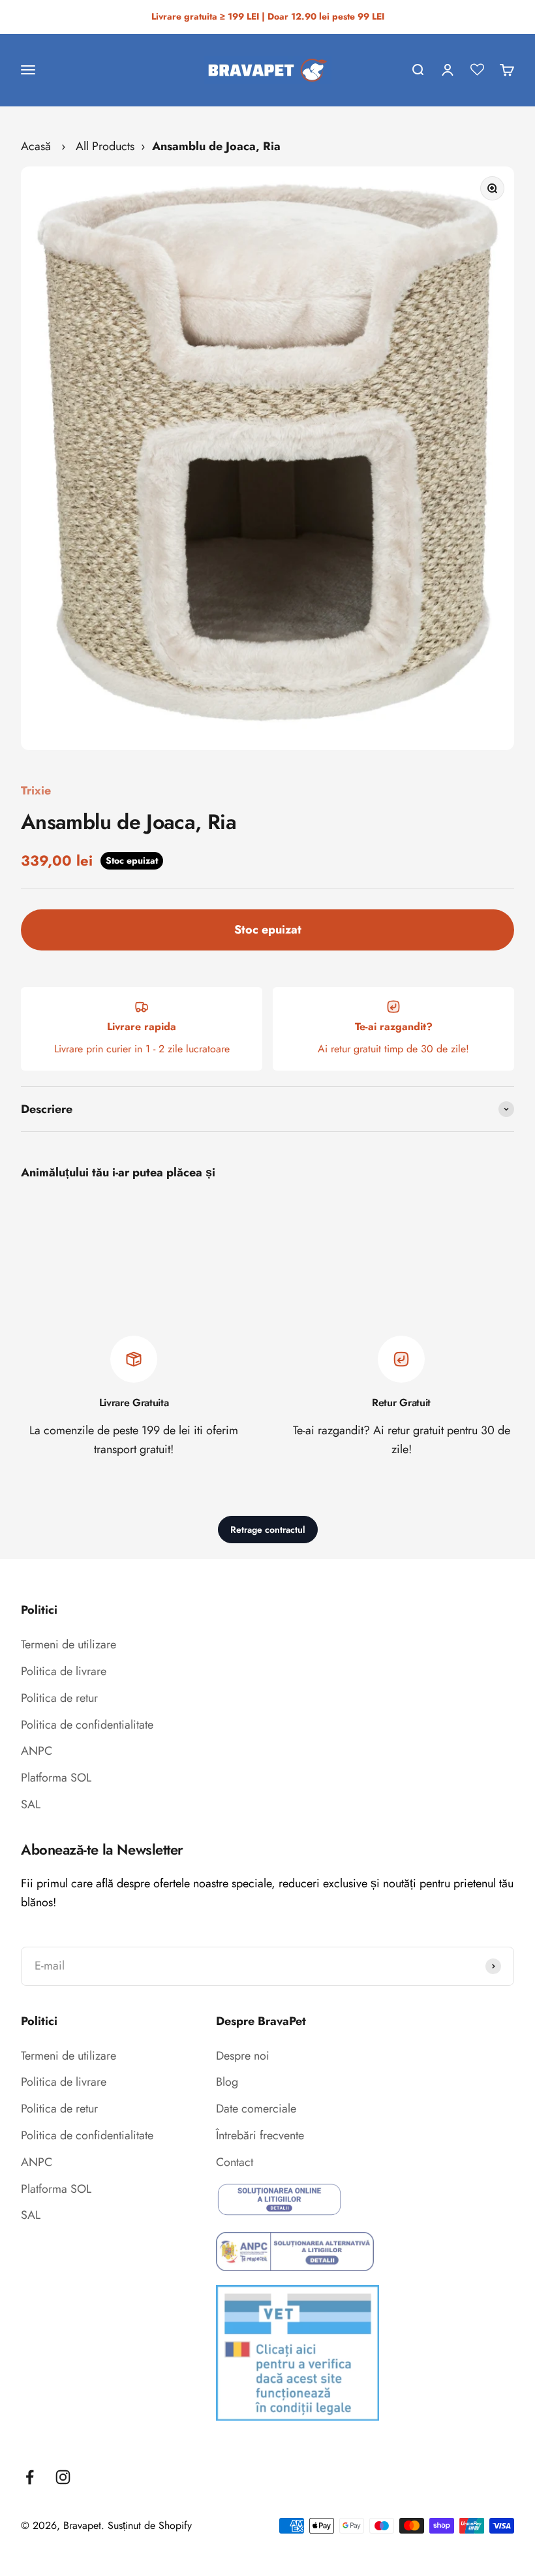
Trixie (36, 791)
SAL (31, 1804)
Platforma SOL (56, 1778)
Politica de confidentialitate (87, 1725)
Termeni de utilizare (69, 1644)
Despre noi (243, 2056)
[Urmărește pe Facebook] (30, 2477)
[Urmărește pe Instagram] (63, 2477)
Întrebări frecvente (260, 2135)
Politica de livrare (64, 1671)
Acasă (36, 146)
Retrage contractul (268, 1530)
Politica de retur (59, 1698)
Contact (235, 2162)
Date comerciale (256, 2109)
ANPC (37, 1751)
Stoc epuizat (268, 930)
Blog (227, 2082)
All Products (105, 146)
